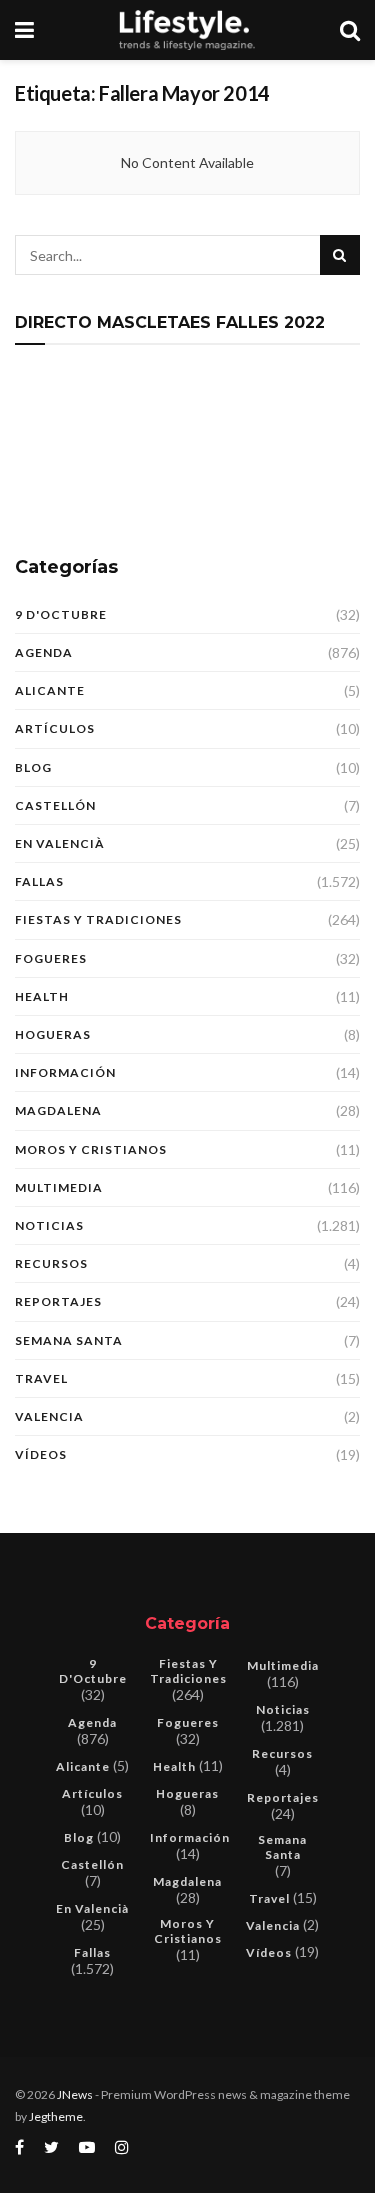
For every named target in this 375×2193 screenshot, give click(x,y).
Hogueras (53, 1034)
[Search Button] (340, 255)
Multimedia (59, 1187)
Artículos (55, 728)
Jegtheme (56, 2116)
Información (65, 1072)
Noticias (49, 1225)
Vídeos (41, 1454)
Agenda (44, 652)
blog (33, 767)
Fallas (39, 881)
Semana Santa (69, 1340)
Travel (41, 1378)
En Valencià (60, 843)
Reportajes (58, 1301)
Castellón (55, 805)
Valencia (49, 1416)
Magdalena (58, 1110)
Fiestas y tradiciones (98, 919)
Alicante (50, 690)
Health (42, 996)
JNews (75, 2094)
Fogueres (51, 958)
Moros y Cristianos (91, 1149)
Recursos (51, 1263)
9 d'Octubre (61, 614)
